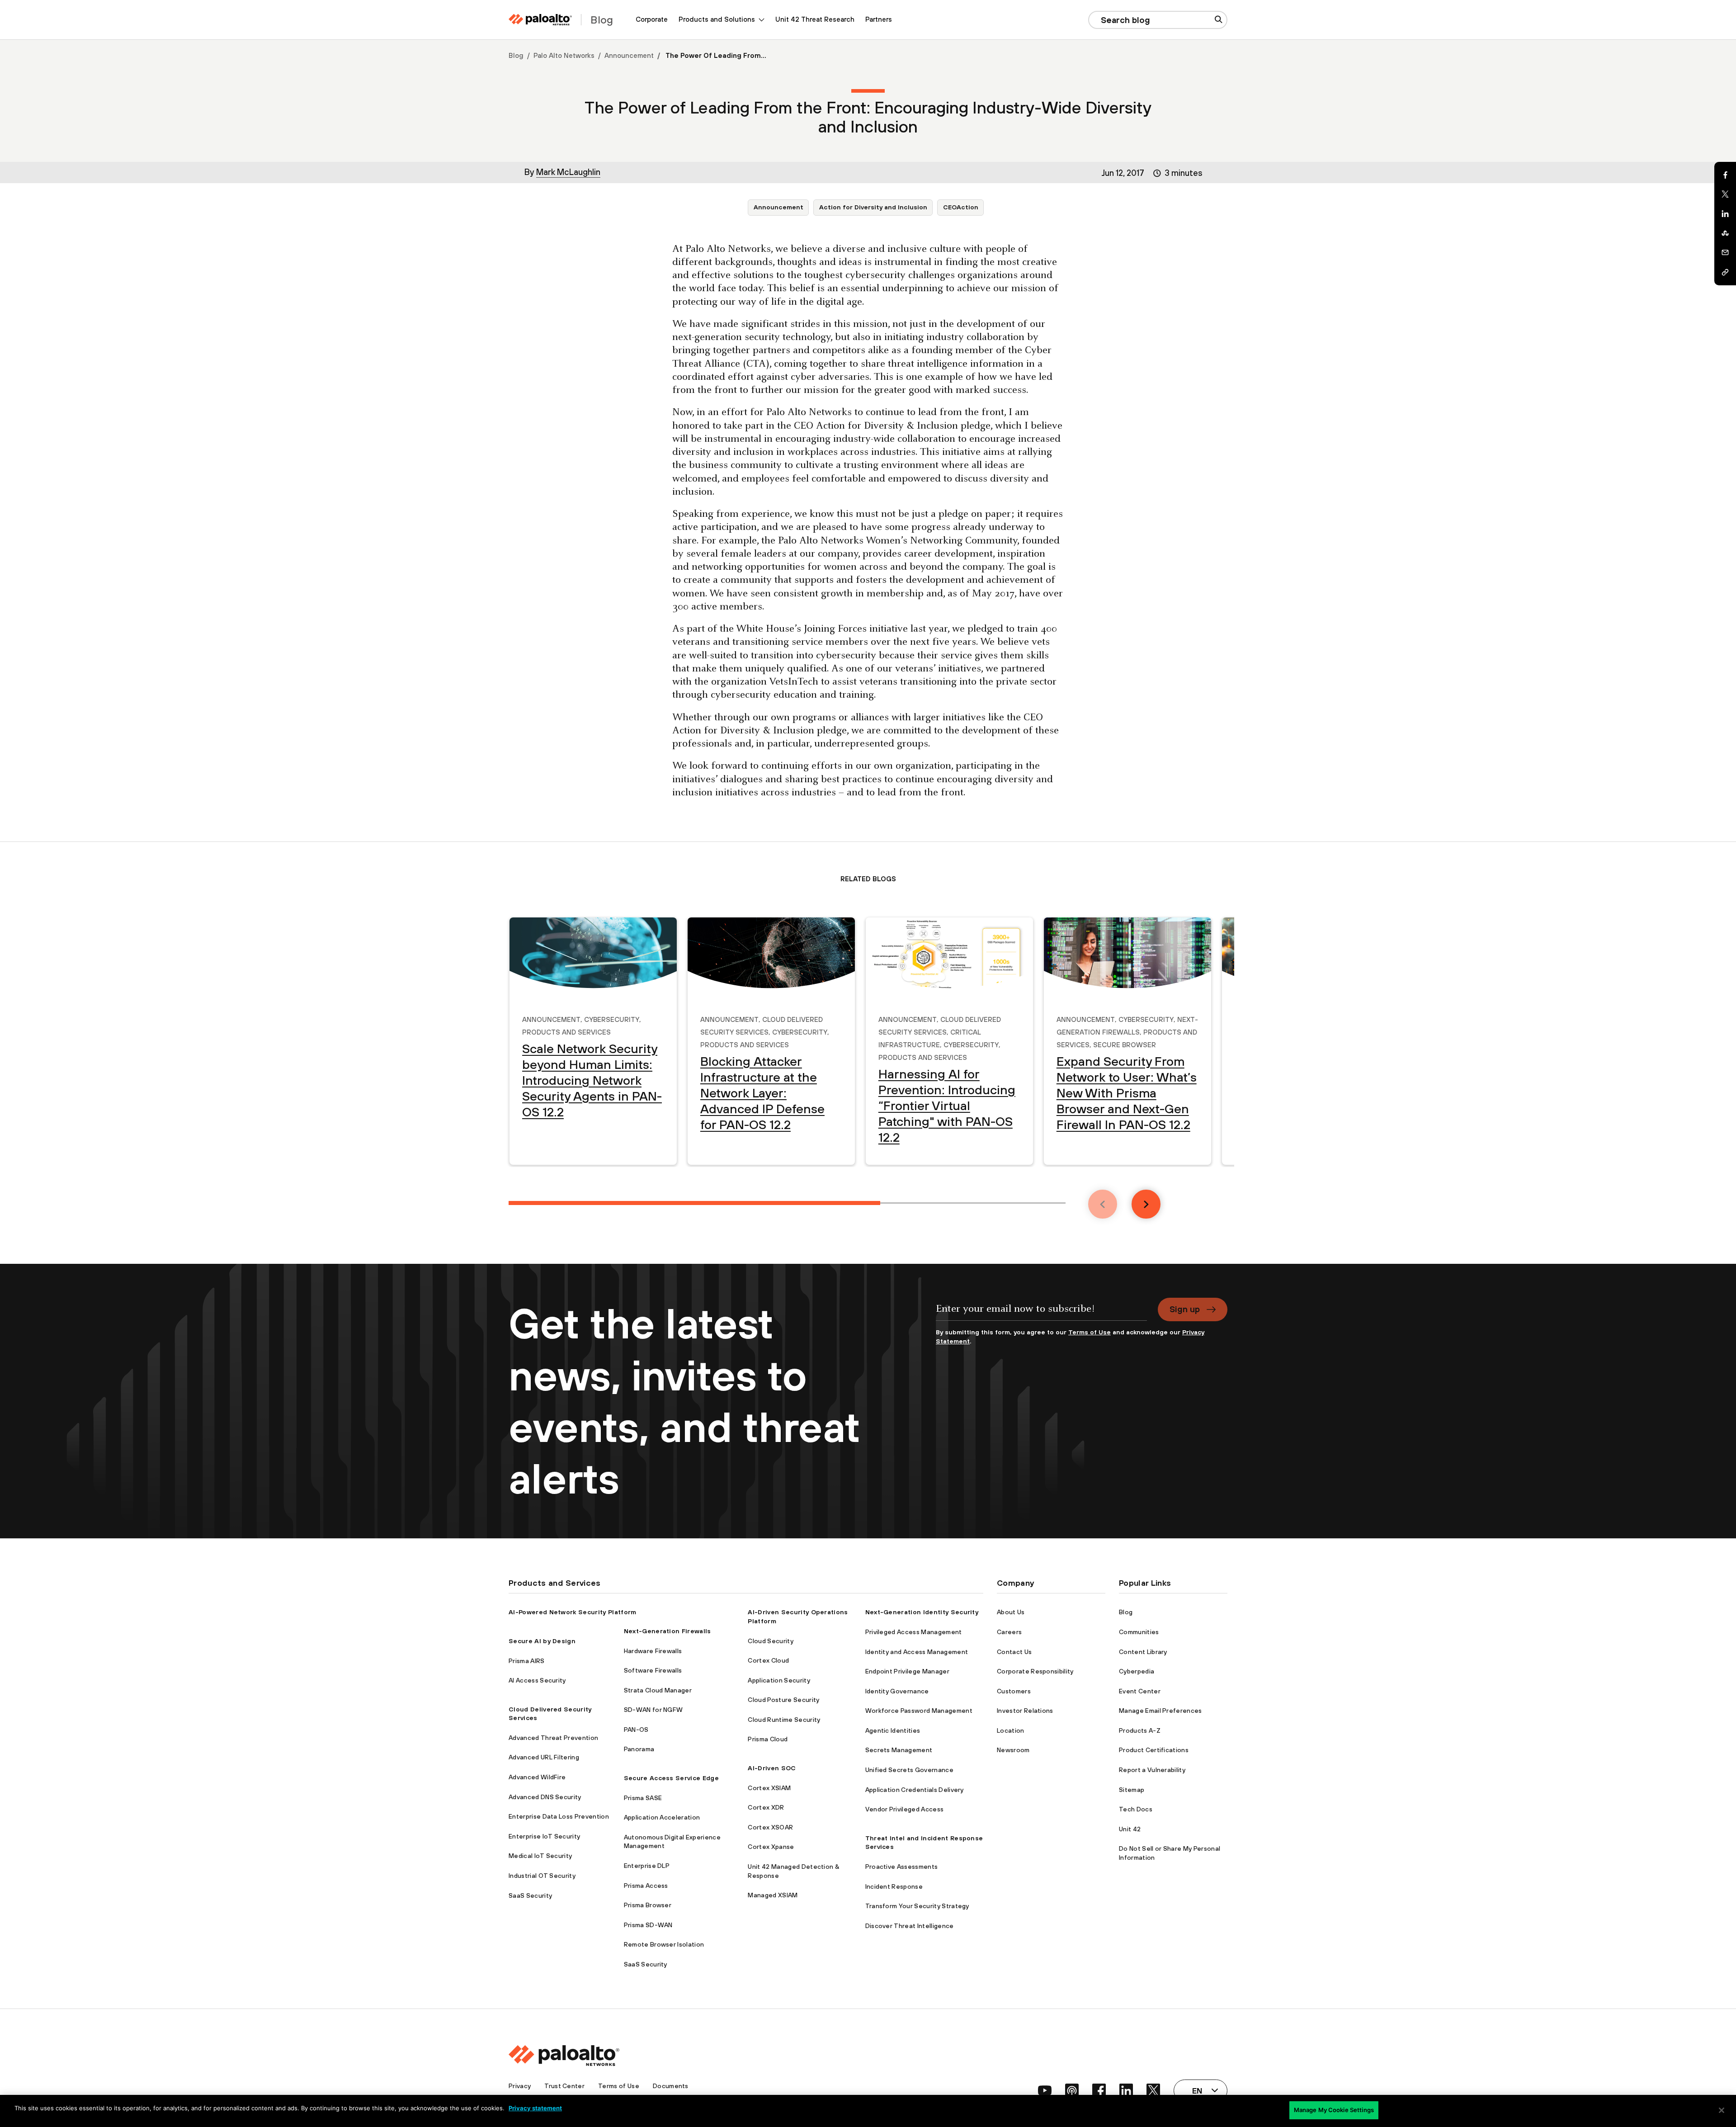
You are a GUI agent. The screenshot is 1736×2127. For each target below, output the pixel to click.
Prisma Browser (648, 1905)
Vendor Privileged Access (905, 1809)
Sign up (1185, 1309)
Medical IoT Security (540, 1856)
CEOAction (961, 207)
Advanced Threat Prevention (553, 1738)
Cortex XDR (766, 1807)
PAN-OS (636, 1730)
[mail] (1725, 253)
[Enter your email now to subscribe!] (1041, 1313)
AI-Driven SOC (772, 1768)
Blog (516, 55)
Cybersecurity (612, 1018)
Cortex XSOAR (770, 1827)
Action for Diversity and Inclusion (873, 207)
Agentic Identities (893, 1730)
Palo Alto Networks (564, 55)
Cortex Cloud (768, 1660)
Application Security (779, 1680)
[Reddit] (1725, 233)
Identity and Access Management (917, 1652)
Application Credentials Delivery (915, 1790)
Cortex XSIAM (769, 1788)
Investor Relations (1025, 1711)
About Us (1011, 1612)
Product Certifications (1154, 1750)
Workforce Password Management (919, 1711)
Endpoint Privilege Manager (907, 1671)
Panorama (639, 1749)
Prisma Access (646, 1886)
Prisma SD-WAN (648, 1925)
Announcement (629, 55)
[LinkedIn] (1725, 214)
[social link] (1045, 2090)
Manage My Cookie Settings (1334, 2110)
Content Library (1143, 1652)
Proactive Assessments (902, 1867)
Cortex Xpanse (771, 1847)
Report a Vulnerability (1152, 1770)
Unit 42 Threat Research (815, 19)
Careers (1009, 1632)
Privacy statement (535, 2108)
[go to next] (1146, 1204)
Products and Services (566, 1031)
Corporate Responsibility (1035, 1671)
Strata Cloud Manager (658, 1690)
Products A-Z (1140, 1730)
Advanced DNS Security (545, 1797)
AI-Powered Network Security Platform (573, 1612)
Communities (1139, 1632)
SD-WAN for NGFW (653, 1710)
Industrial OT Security (542, 1876)
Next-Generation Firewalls (668, 1631)
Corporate (652, 19)
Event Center (1140, 1691)
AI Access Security (537, 1680)
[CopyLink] (1725, 272)
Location (1011, 1730)
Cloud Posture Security (783, 1700)
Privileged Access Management (914, 1632)
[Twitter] (1725, 194)
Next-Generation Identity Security (922, 1612)
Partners (879, 19)
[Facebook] (1725, 175)
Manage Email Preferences (1160, 1711)
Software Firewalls (653, 1670)
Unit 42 (1130, 1829)
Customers (1014, 1691)
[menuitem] (652, 20)
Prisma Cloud (768, 1739)
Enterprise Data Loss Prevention (559, 1816)
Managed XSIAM (773, 1895)
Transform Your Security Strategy (917, 1906)
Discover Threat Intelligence (910, 1926)
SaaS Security (530, 1895)
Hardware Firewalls (653, 1651)
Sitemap (1132, 1790)
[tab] (694, 1203)
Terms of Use (1090, 1332)
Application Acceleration (662, 1817)
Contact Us (1014, 1652)
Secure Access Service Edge (671, 1778)
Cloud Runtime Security (784, 1720)
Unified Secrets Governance (909, 1770)
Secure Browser (1125, 1044)
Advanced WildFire (537, 1777)
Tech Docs (1136, 1809)
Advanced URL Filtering (544, 1757)
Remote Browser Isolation (664, 1944)
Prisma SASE (643, 1798)
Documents (671, 2086)
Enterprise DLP (647, 1866)
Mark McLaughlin (568, 172)
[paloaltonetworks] (540, 20)
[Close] (1722, 2110)
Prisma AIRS (527, 1661)
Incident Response (894, 1886)
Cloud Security (770, 1641)
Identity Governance (897, 1691)
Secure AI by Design (542, 1641)
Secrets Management (899, 1750)
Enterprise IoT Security (544, 1836)
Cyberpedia (1137, 1671)
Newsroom (1013, 1750)
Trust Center (564, 2086)
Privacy (520, 2086)
